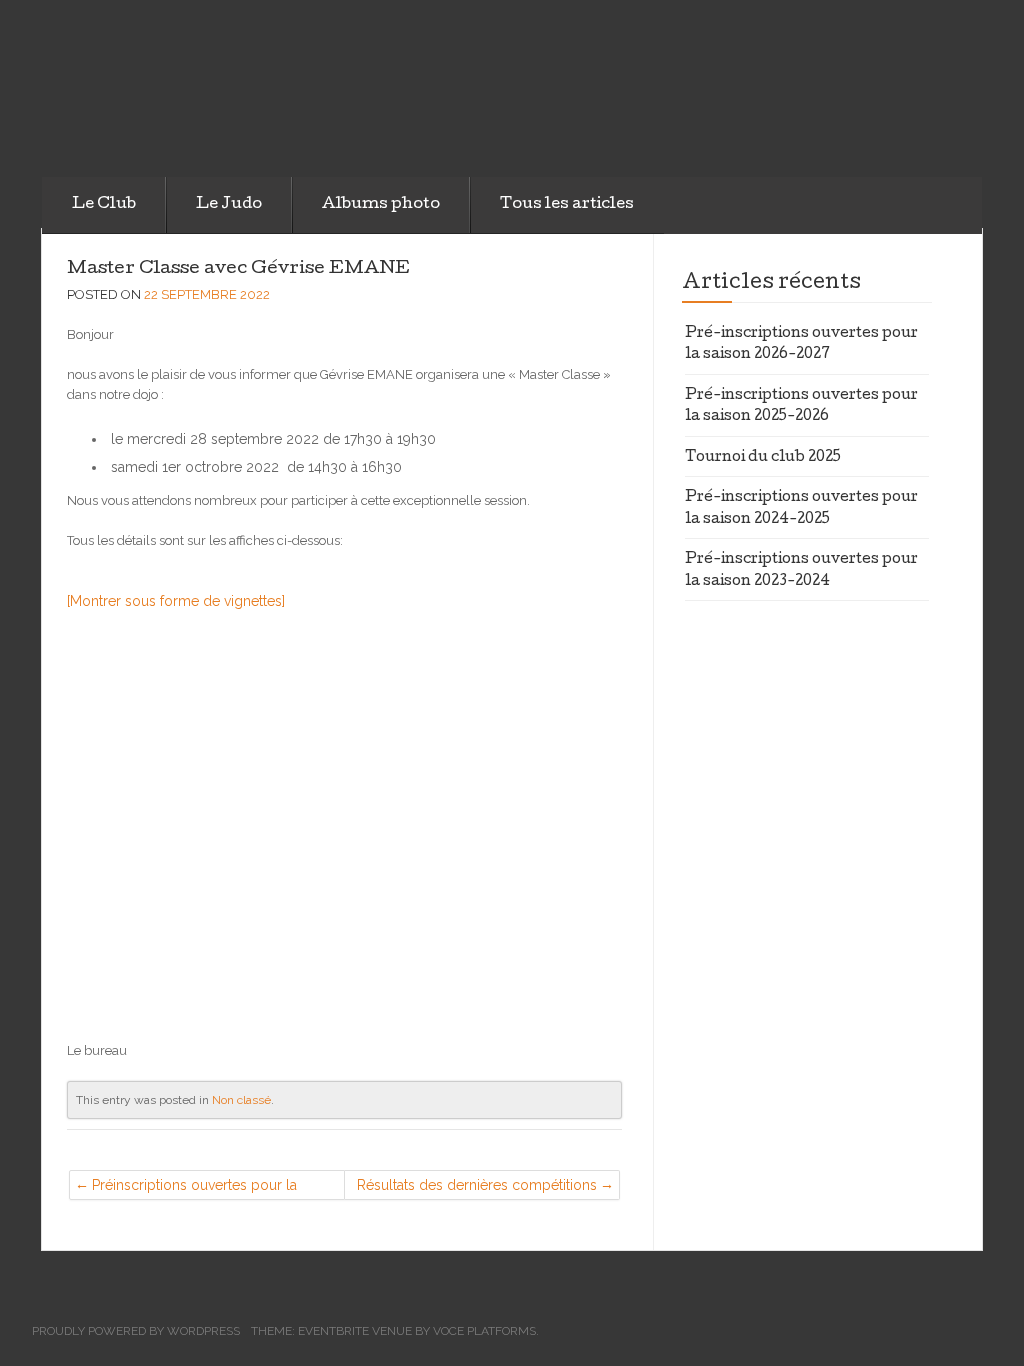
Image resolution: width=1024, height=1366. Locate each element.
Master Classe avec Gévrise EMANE (238, 269)
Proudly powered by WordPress (136, 1331)
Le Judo (229, 205)
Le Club (104, 205)
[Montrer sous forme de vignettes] (176, 601)
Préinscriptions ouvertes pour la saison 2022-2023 (194, 1188)
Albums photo (381, 205)
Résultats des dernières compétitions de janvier (477, 1188)
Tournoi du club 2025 (763, 458)
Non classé (241, 1100)
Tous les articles (567, 205)
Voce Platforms (484, 1331)
